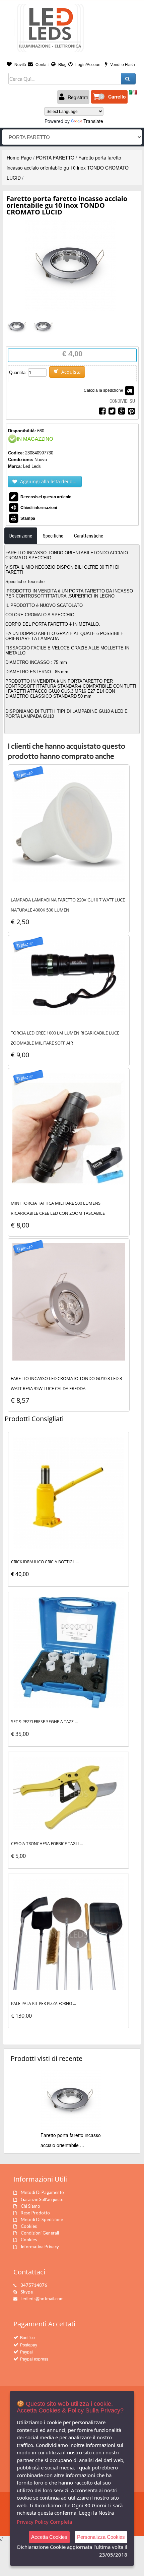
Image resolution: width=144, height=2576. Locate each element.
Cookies (29, 2226)
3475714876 (34, 2285)
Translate (93, 121)
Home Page (19, 158)
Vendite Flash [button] (122, 64)
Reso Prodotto (35, 2213)
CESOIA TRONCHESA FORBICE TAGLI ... (47, 1844)
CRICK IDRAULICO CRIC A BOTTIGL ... (45, 1562)
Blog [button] (62, 64)
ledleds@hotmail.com (43, 2299)
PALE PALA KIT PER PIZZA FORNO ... (44, 2003)
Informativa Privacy (40, 2247)
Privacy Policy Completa (44, 2522)
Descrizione (21, 536)
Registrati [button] (77, 97)
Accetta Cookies (49, 2537)
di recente (47, 2058)
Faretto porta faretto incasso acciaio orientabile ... (71, 2140)
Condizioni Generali (40, 2233)
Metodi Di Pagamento (42, 2192)
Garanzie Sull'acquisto (42, 2199)
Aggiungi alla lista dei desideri (50, 481)
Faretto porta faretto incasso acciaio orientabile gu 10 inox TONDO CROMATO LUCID (68, 168)
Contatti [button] (42, 64)
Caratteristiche (89, 536)
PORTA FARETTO (55, 158)
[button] (109, 97)
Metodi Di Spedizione (42, 2219)
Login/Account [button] (88, 64)
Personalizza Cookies (101, 2537)
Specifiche (53, 536)
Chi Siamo (30, 2206)
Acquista (70, 372)
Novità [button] (20, 64)
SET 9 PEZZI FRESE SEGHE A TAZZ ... (44, 1722)
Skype (27, 2292)
